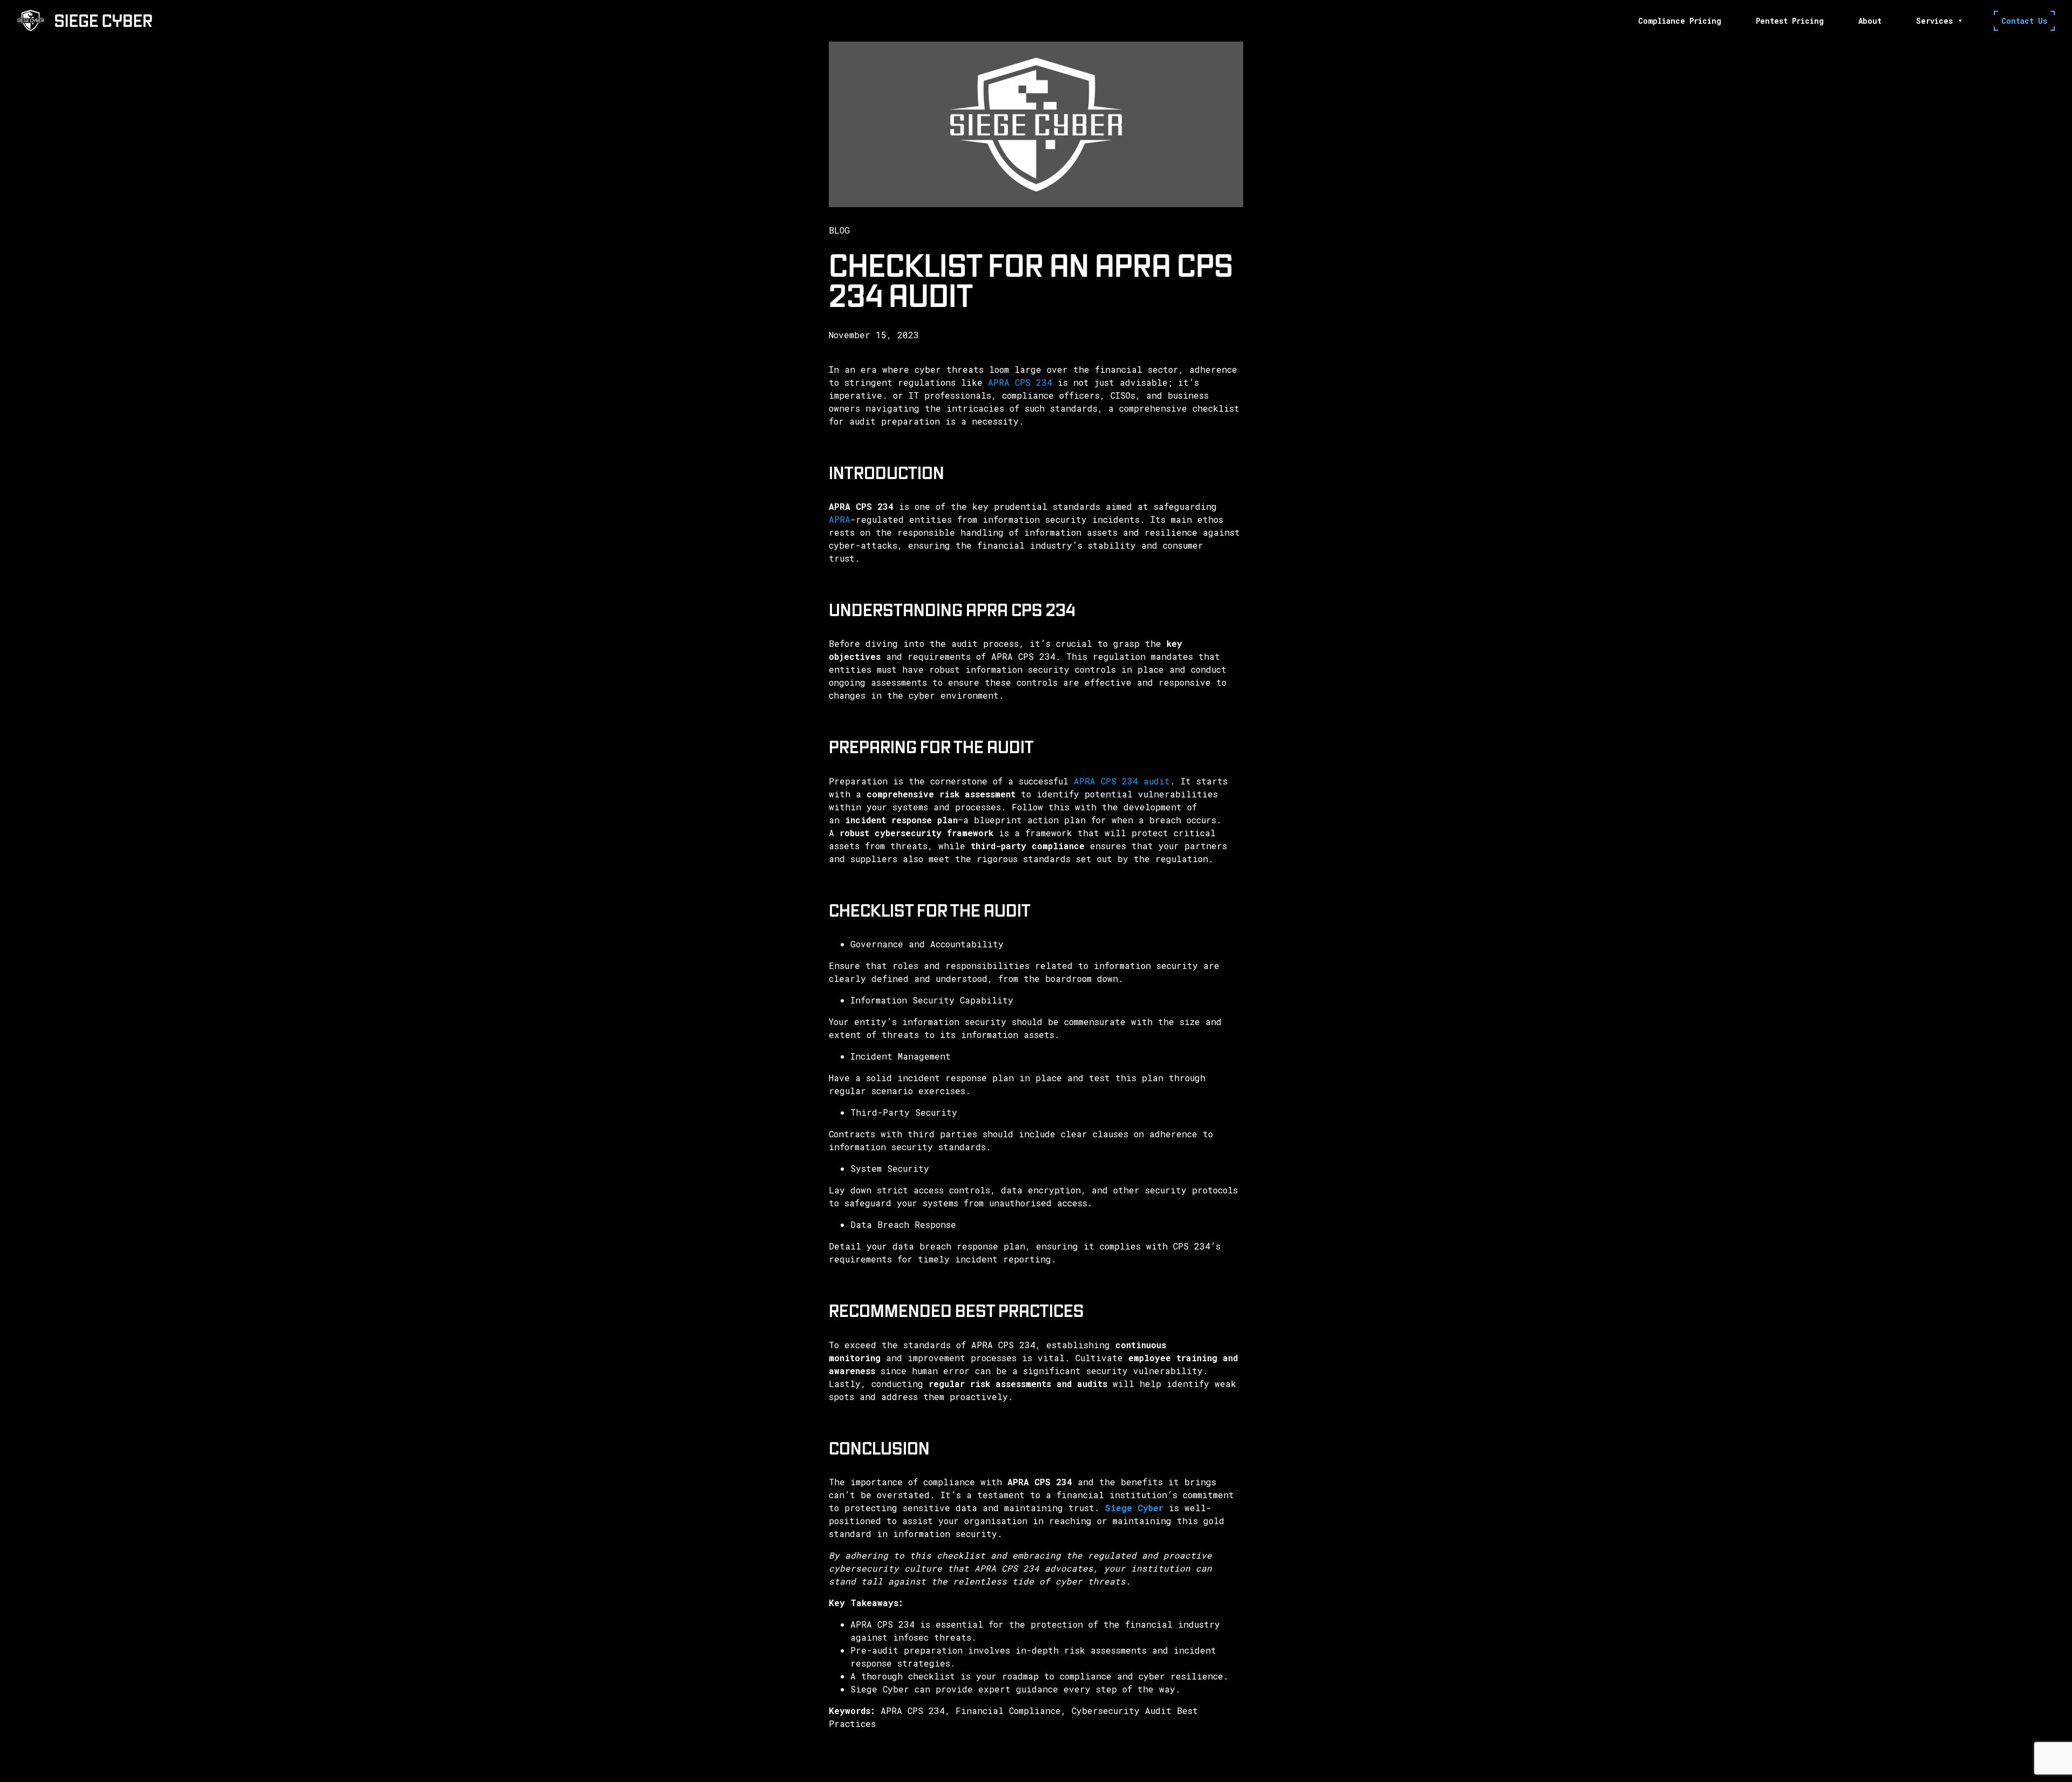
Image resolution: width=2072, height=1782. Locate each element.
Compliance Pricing (1680, 21)
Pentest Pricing (1790, 21)
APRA (840, 519)
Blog (839, 230)
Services (1934, 21)
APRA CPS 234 (1020, 382)
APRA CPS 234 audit (1122, 781)
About (1870, 21)
